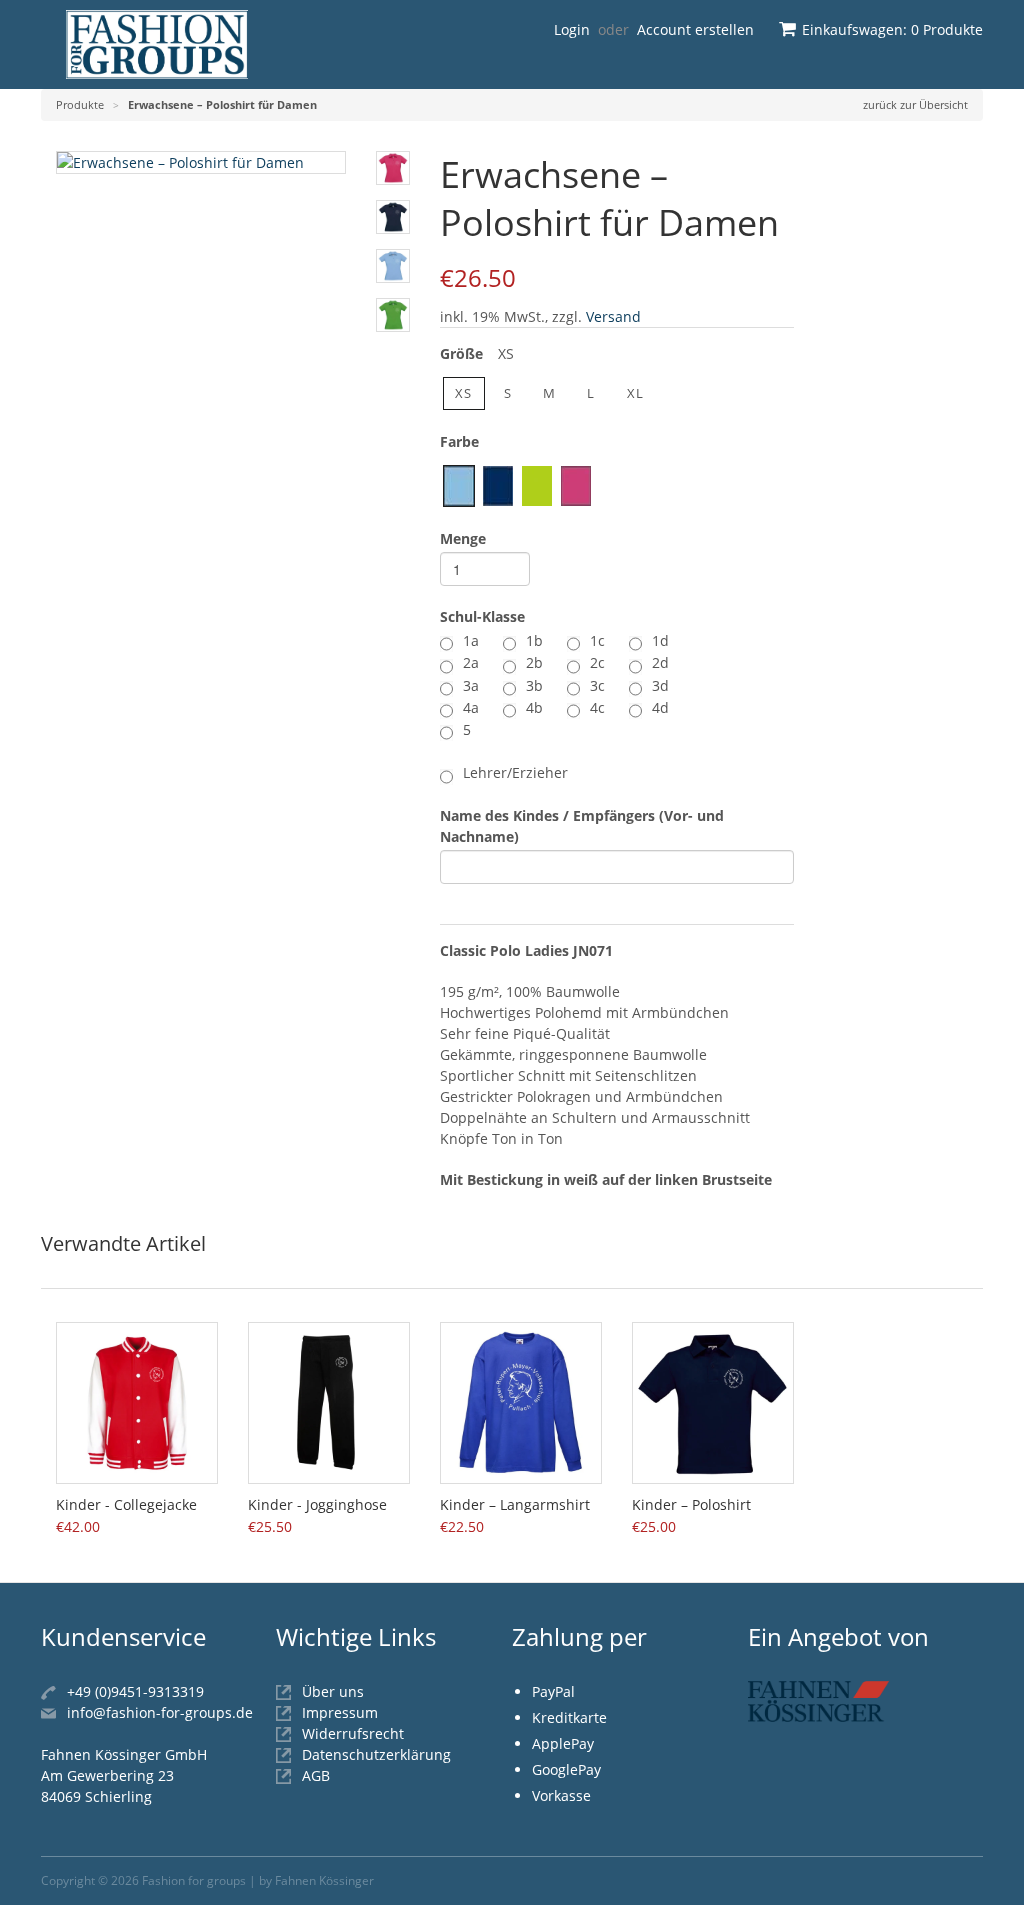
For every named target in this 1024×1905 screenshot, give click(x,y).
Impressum (340, 1712)
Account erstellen (695, 29)
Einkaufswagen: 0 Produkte (892, 29)
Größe (477, 353)
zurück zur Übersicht (915, 104)
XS (464, 393)
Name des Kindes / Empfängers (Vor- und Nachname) (582, 826)
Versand (613, 316)
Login (572, 29)
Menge (463, 538)
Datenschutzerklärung (376, 1754)
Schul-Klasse (482, 616)
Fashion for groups (194, 1880)
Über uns (333, 1691)
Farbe (459, 441)
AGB (316, 1775)
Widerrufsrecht (353, 1733)
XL (636, 393)
